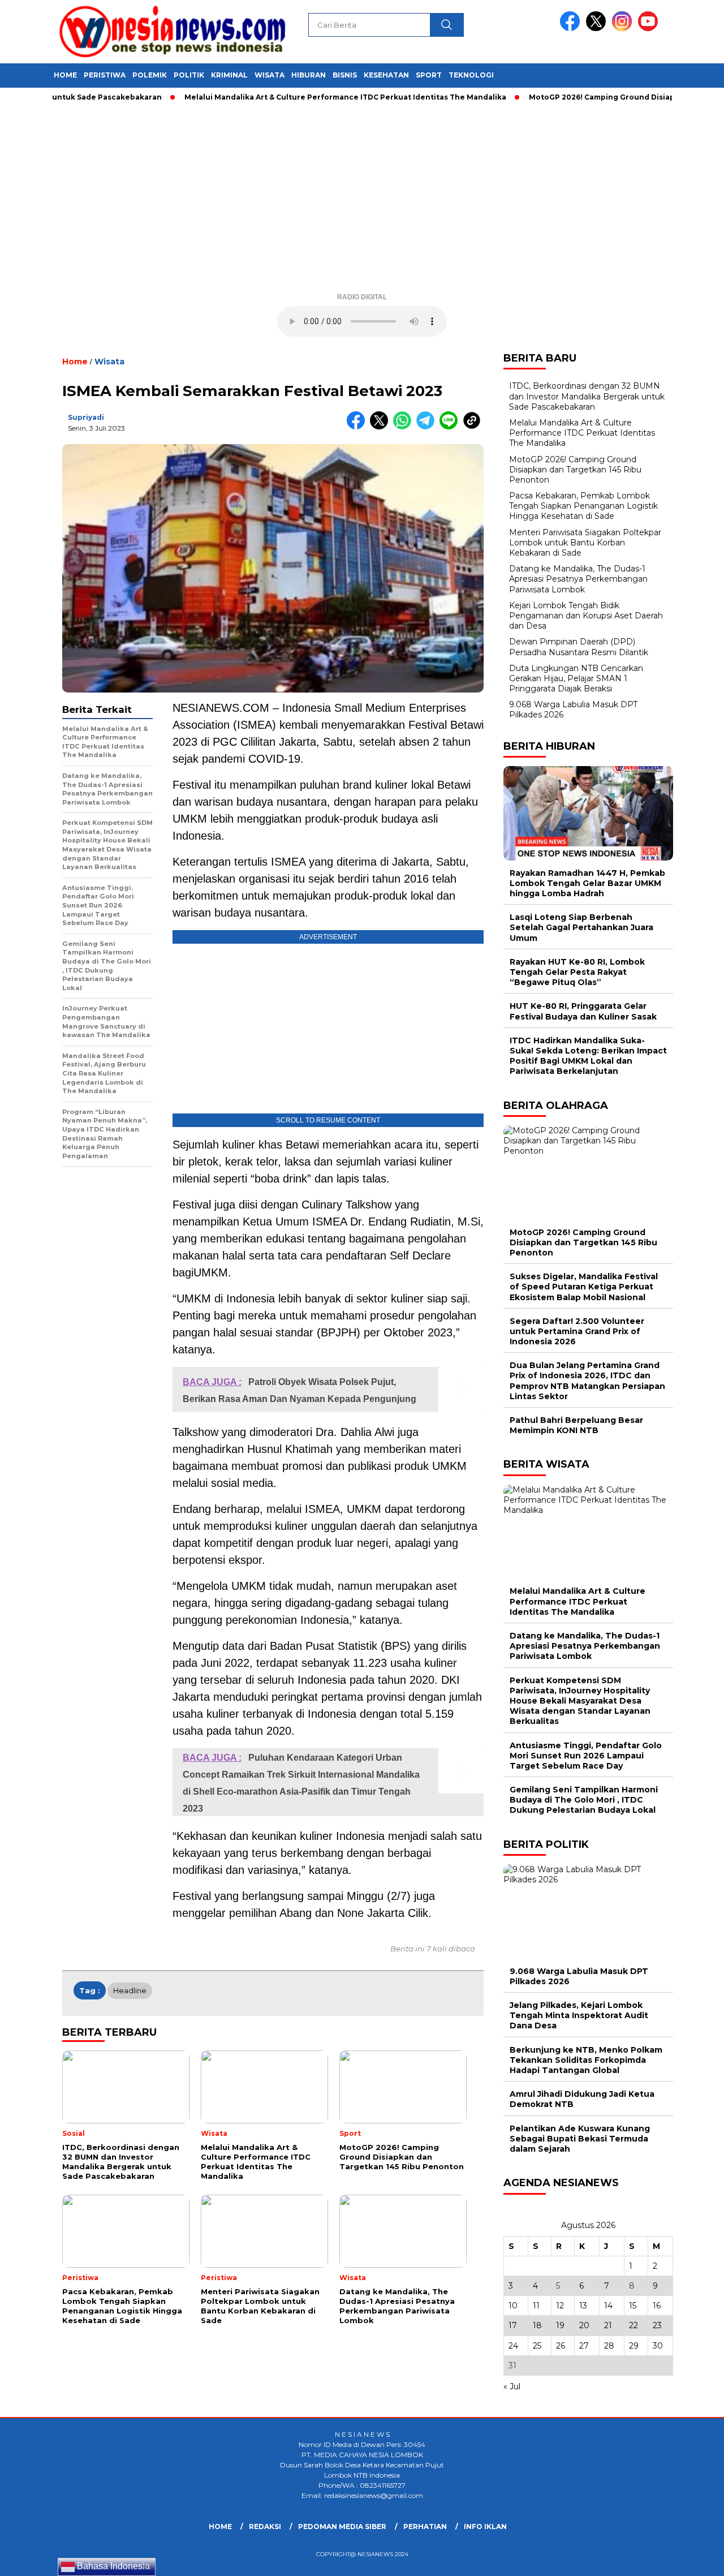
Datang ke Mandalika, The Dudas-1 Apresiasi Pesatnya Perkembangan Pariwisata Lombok (578, 579)
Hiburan (309, 75)
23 (657, 2325)
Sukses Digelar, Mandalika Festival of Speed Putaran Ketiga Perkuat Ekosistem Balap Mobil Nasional (584, 1287)
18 (537, 2325)
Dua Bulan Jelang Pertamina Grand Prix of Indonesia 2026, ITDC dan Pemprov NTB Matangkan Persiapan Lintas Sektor (587, 1381)
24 (513, 2346)
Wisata (270, 75)
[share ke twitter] (382, 427)
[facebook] (572, 29)
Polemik (150, 75)
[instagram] (624, 29)
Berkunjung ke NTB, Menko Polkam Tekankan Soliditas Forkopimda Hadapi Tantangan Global (586, 2060)
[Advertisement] (362, 201)
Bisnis (345, 75)
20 (584, 2325)
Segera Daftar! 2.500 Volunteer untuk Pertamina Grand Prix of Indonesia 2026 (577, 1331)
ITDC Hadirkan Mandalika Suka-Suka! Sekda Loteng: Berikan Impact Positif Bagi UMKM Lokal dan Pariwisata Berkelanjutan (588, 1056)
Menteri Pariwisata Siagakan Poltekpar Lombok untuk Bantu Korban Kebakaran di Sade (585, 543)
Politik (189, 75)
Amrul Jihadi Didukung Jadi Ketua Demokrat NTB (582, 2099)
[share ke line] (451, 427)
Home (65, 75)
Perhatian (425, 2526)
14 (608, 2306)
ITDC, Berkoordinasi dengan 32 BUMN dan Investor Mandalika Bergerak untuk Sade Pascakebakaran (587, 396)
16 (657, 2306)
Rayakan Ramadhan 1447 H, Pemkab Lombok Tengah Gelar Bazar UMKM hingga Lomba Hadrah (587, 883)
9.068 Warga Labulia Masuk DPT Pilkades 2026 (579, 1976)
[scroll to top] (693, 2558)
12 (560, 2306)
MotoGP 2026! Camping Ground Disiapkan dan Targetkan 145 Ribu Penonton (575, 470)
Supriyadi (86, 417)
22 (633, 2325)
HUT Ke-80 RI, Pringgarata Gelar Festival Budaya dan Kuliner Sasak (583, 1011)
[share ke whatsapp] (405, 427)
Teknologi (471, 75)
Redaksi (265, 2526)
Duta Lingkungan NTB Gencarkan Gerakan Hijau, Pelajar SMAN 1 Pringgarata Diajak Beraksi (576, 678)
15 (633, 2306)
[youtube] (650, 29)
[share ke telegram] (428, 427)
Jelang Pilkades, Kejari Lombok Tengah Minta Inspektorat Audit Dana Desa (579, 2015)
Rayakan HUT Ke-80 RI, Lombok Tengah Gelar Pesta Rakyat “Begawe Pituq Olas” (577, 972)
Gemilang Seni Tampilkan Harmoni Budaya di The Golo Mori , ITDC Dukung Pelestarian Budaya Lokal (584, 1800)
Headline (130, 1990)
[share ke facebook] (358, 427)
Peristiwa (105, 75)
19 (560, 2325)
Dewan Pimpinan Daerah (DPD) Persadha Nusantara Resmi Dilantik (579, 647)
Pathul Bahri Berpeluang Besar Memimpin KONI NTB (576, 1425)
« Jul (512, 2386)
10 (513, 2306)
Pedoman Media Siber (342, 2526)
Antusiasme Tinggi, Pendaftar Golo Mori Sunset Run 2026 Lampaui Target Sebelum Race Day (586, 1756)
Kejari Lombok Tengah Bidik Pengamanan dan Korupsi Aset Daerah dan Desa (586, 616)
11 (536, 2306)
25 (537, 2346)
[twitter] (598, 29)
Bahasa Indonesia (112, 2566)
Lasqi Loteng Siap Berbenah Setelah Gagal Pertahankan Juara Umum (581, 927)
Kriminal (229, 75)
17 (513, 2325)
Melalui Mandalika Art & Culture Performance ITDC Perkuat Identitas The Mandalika (303, 97)
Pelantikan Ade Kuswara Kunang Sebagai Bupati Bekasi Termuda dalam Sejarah (580, 2139)
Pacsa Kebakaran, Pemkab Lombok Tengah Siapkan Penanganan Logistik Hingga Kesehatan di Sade (583, 506)
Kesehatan (386, 75)
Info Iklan (485, 2526)
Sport (429, 75)
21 (608, 2325)
